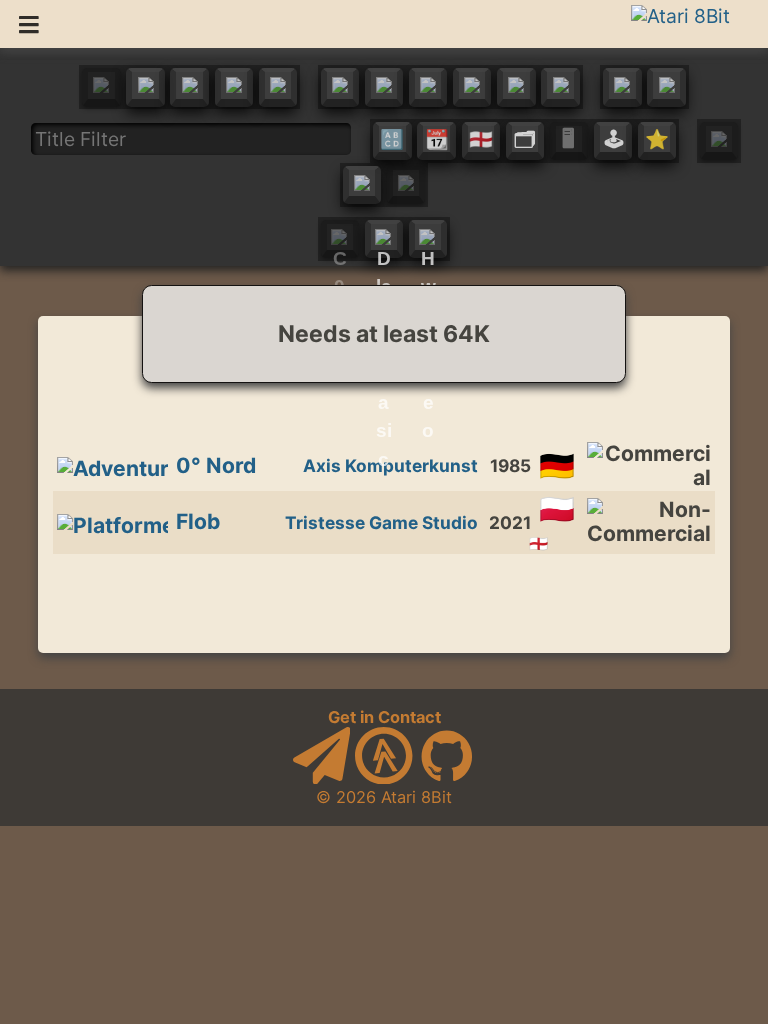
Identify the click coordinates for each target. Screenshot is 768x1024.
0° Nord (216, 465)
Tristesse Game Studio (381, 522)
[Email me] (322, 778)
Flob (198, 521)
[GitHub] (447, 778)
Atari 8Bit (416, 797)
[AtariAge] (383, 778)
